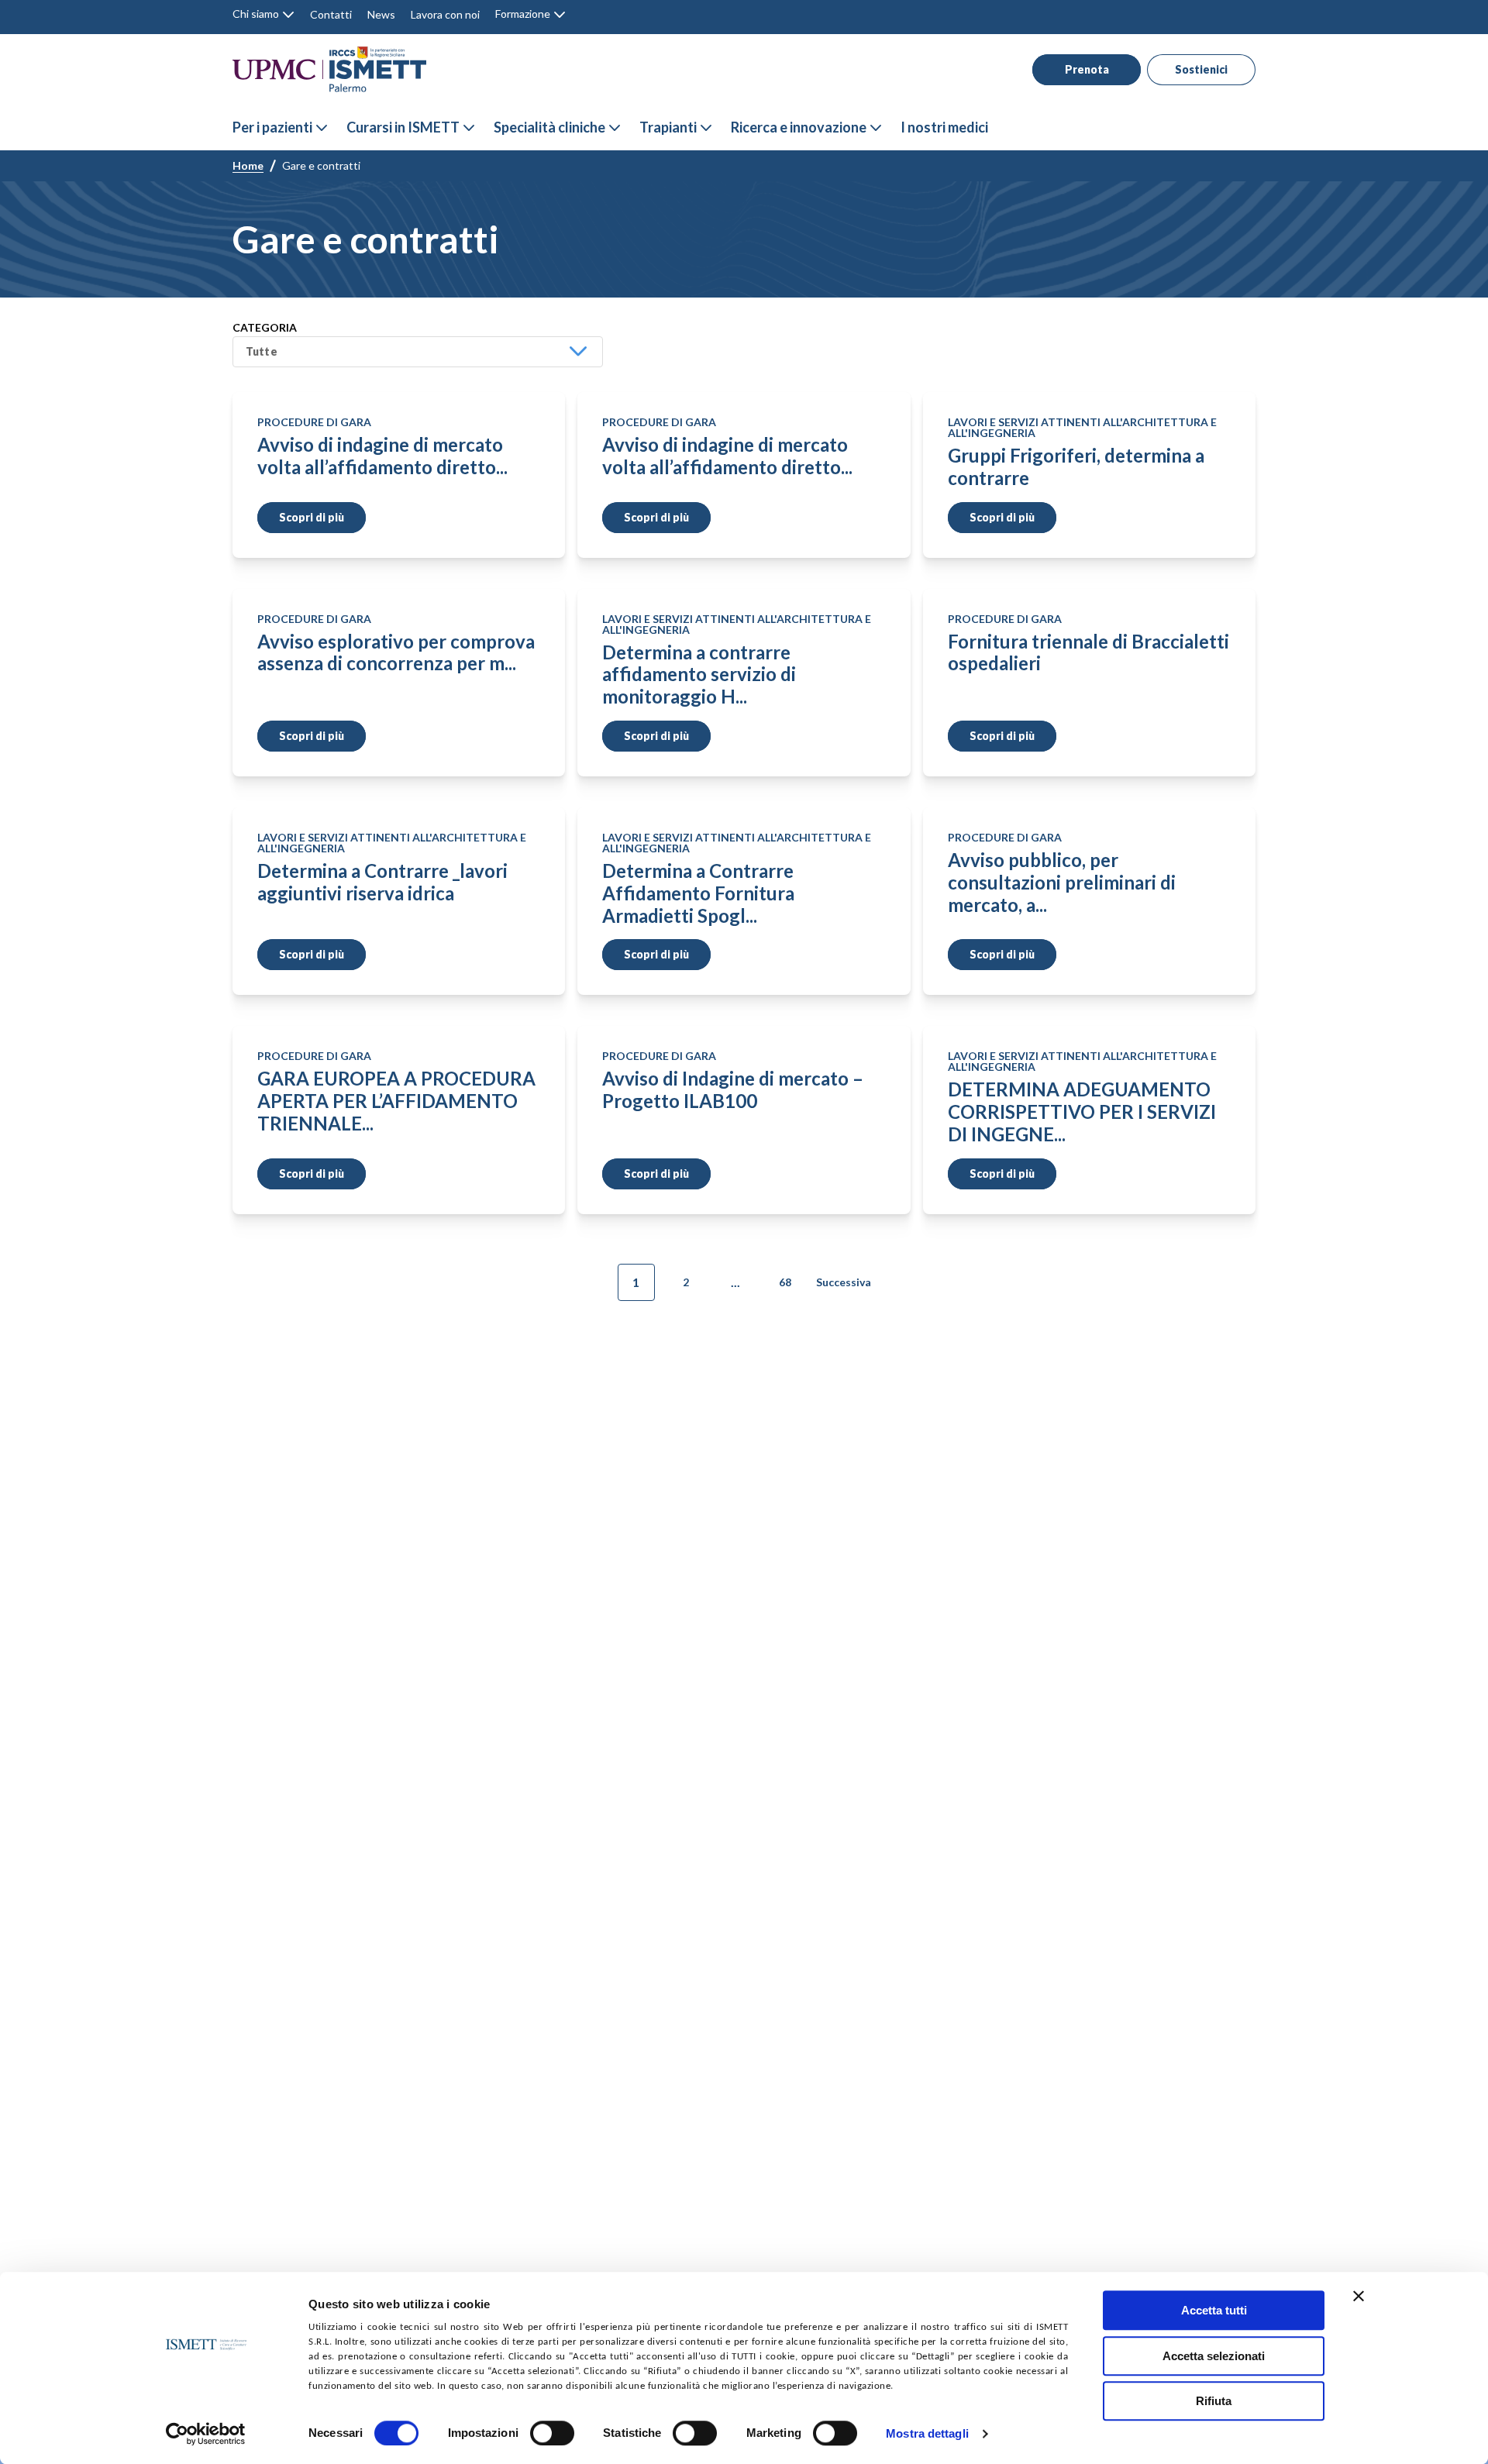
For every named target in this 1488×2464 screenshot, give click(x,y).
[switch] (552, 2433)
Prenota (1087, 69)
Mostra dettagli (927, 2434)
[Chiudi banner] (1359, 2296)
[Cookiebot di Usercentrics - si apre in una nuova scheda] (206, 2434)
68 (785, 1282)
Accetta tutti (1214, 2310)
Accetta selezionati (1214, 2356)
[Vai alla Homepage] (329, 69)
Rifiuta (1214, 2401)
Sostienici (1201, 69)
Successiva (844, 1282)
